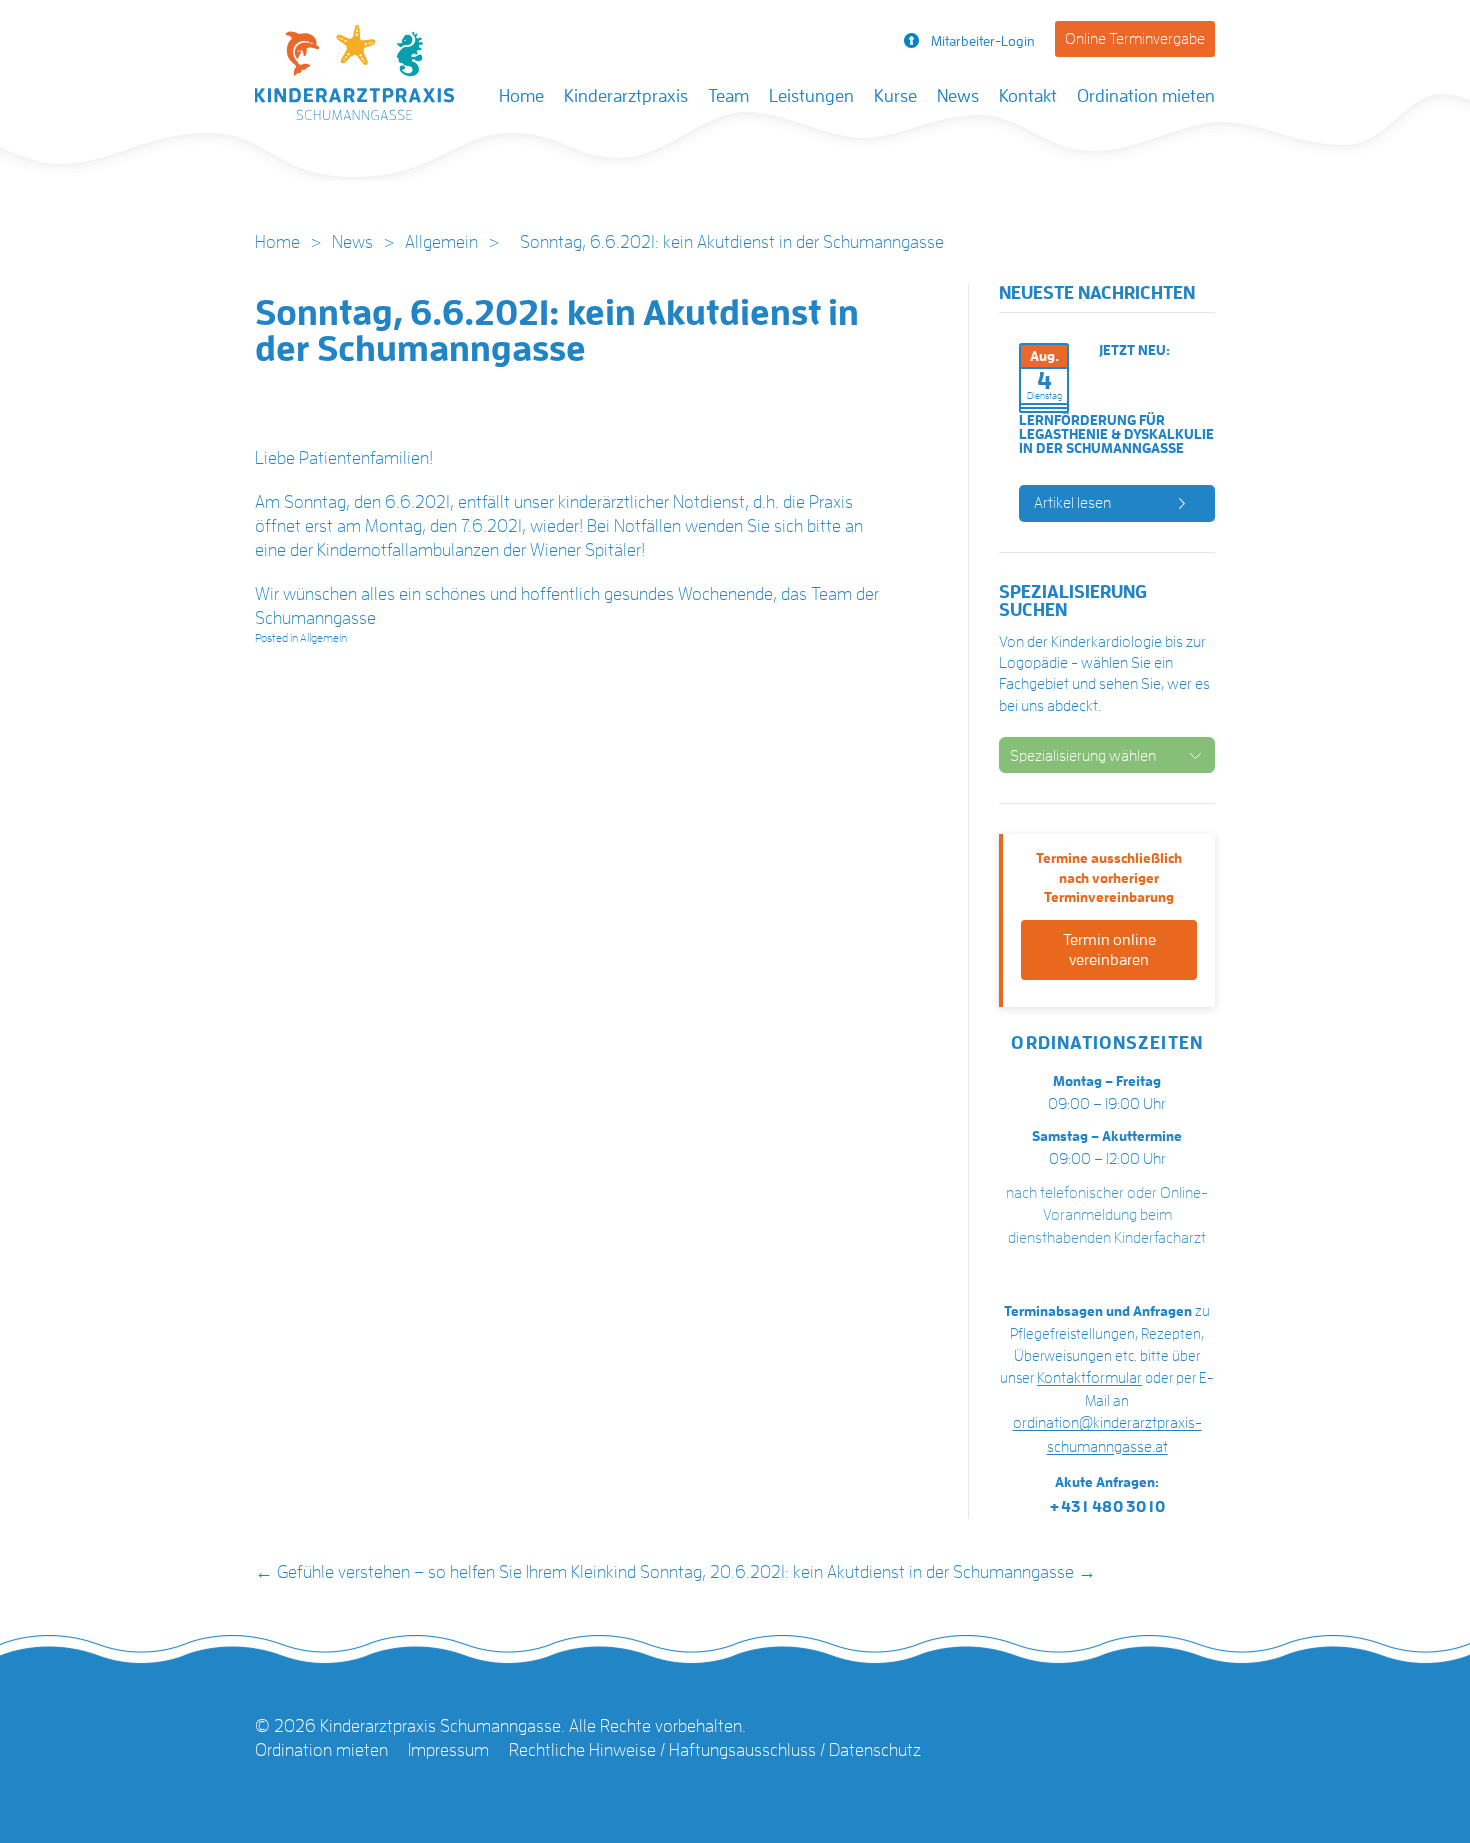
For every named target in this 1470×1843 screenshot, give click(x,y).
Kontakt (1028, 96)
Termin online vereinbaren (1109, 950)
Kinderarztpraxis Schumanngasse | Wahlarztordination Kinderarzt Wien (355, 78)
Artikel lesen (1072, 503)
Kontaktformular (1089, 1378)
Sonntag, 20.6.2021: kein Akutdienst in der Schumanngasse (868, 1572)
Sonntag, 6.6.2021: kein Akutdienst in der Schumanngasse (557, 331)
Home (521, 96)
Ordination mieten (1146, 96)
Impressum (448, 1750)
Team (728, 96)
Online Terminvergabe (1135, 39)
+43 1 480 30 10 (1107, 1507)
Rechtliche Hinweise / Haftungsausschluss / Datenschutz (715, 1750)
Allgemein (441, 242)
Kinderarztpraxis (626, 96)
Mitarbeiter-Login (983, 41)
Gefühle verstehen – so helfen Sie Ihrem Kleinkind (445, 1572)
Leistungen (811, 96)
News (958, 96)
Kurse (895, 96)
